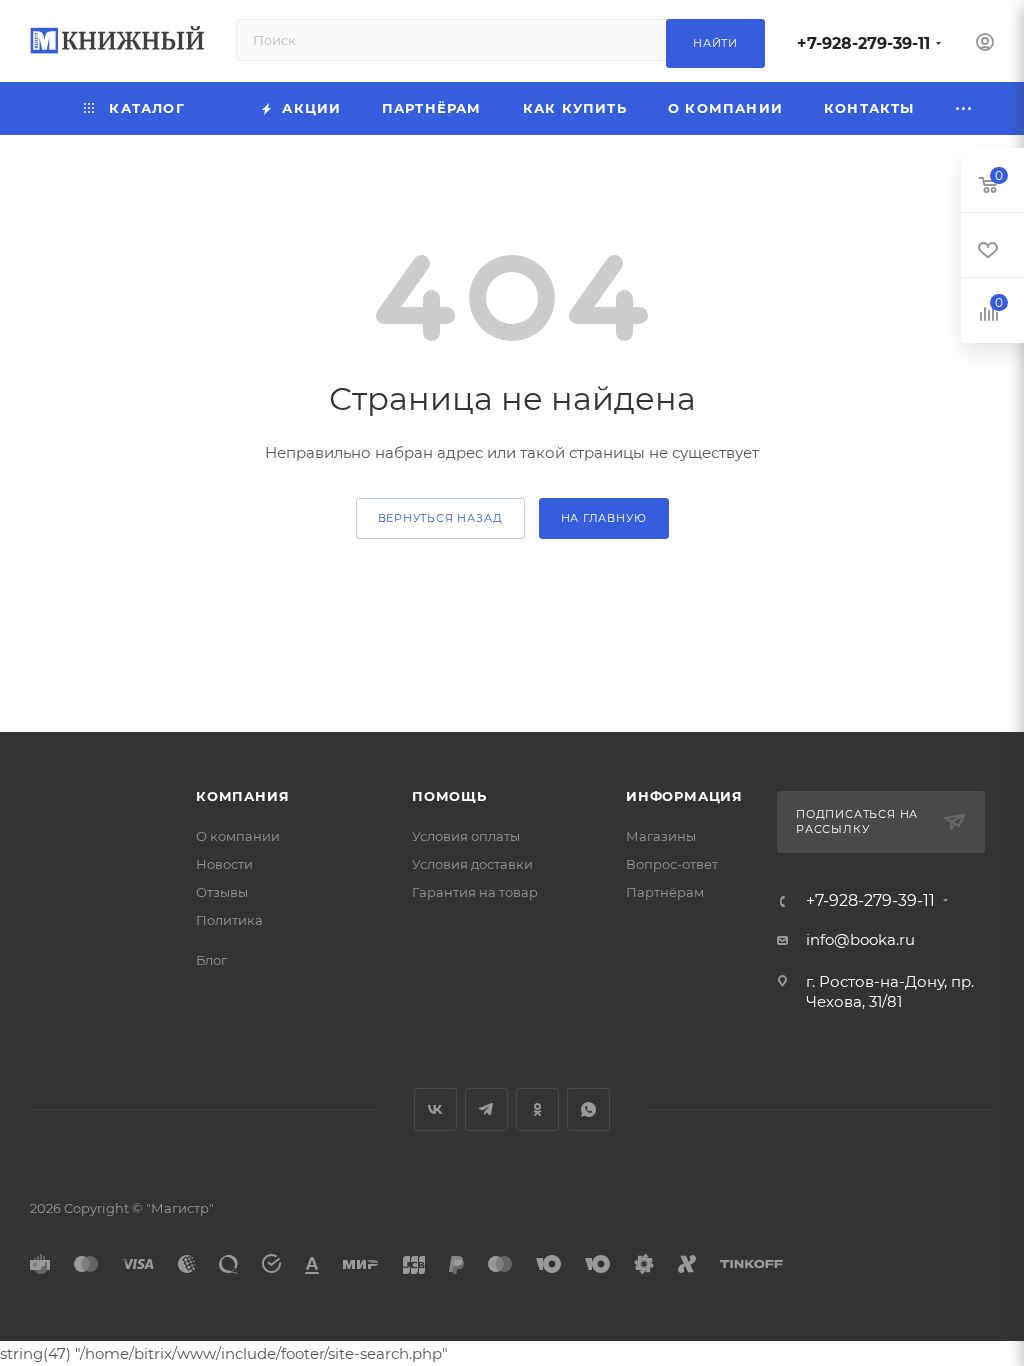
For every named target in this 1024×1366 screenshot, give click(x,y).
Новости (224, 864)
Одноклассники (537, 1109)
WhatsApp (588, 1109)
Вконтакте (435, 1109)
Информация (684, 796)
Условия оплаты (466, 836)
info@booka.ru (860, 939)
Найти (715, 43)
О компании (238, 836)
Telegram (486, 1109)
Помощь (449, 796)
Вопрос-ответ (672, 864)
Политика (229, 920)
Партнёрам (665, 892)
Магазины (661, 836)
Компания (242, 796)
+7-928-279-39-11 (863, 43)
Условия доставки (472, 864)
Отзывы (222, 892)
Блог (211, 960)
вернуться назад (440, 518)
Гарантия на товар (475, 892)
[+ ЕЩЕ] (964, 108)
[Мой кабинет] (985, 44)
